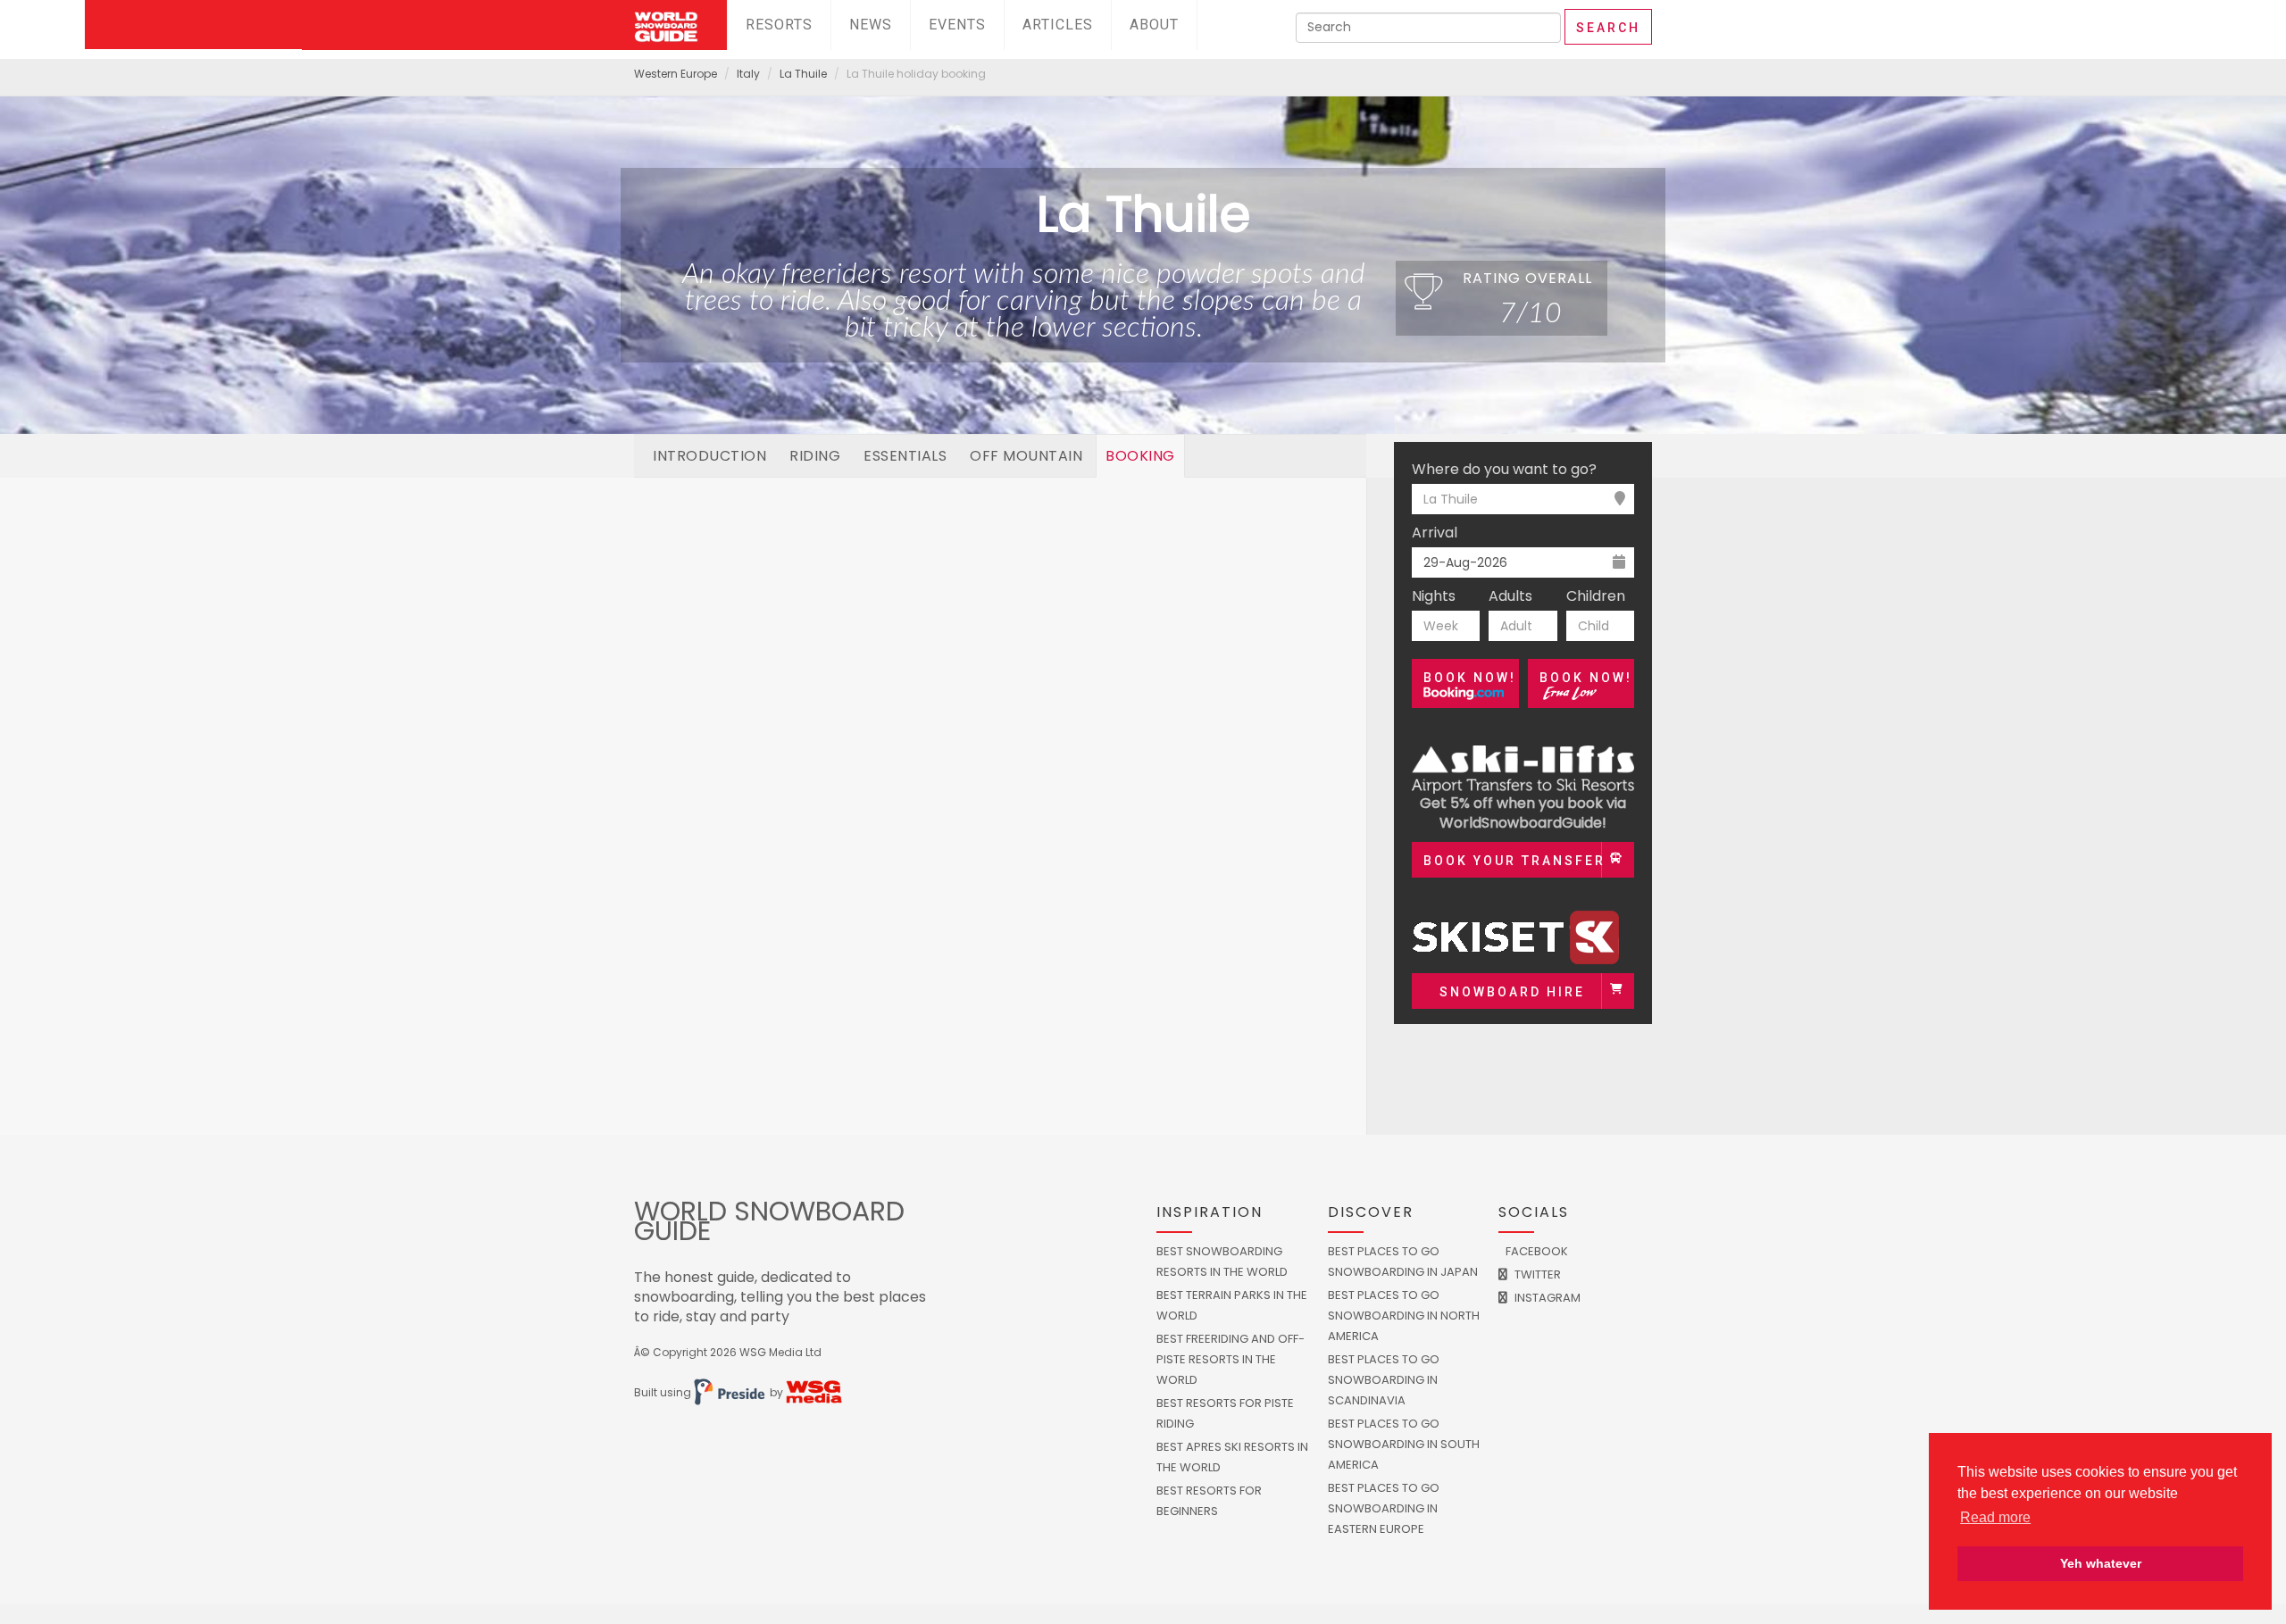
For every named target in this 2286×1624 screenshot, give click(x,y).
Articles (1058, 25)
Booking (1140, 456)
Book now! (1470, 678)
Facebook (1535, 1251)
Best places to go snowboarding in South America (1404, 1444)
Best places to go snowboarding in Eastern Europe (1384, 1508)
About (1154, 25)
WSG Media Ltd (780, 1352)
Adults (1510, 596)
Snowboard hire (1512, 992)
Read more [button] (1995, 1517)
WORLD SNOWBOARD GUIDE (769, 1221)
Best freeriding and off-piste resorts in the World (1231, 1359)
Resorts (779, 25)
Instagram (1546, 1298)
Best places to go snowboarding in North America (1404, 1316)
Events (957, 25)
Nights (1434, 596)
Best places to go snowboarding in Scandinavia (1384, 1380)
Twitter (1536, 1274)
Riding (815, 456)
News (871, 25)
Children (1596, 596)
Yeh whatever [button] (2101, 1563)
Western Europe (676, 74)
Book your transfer (1514, 861)
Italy (748, 74)
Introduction (709, 456)
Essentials (905, 456)
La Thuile (803, 74)
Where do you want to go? (1504, 470)
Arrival (1435, 533)
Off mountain (1026, 456)
